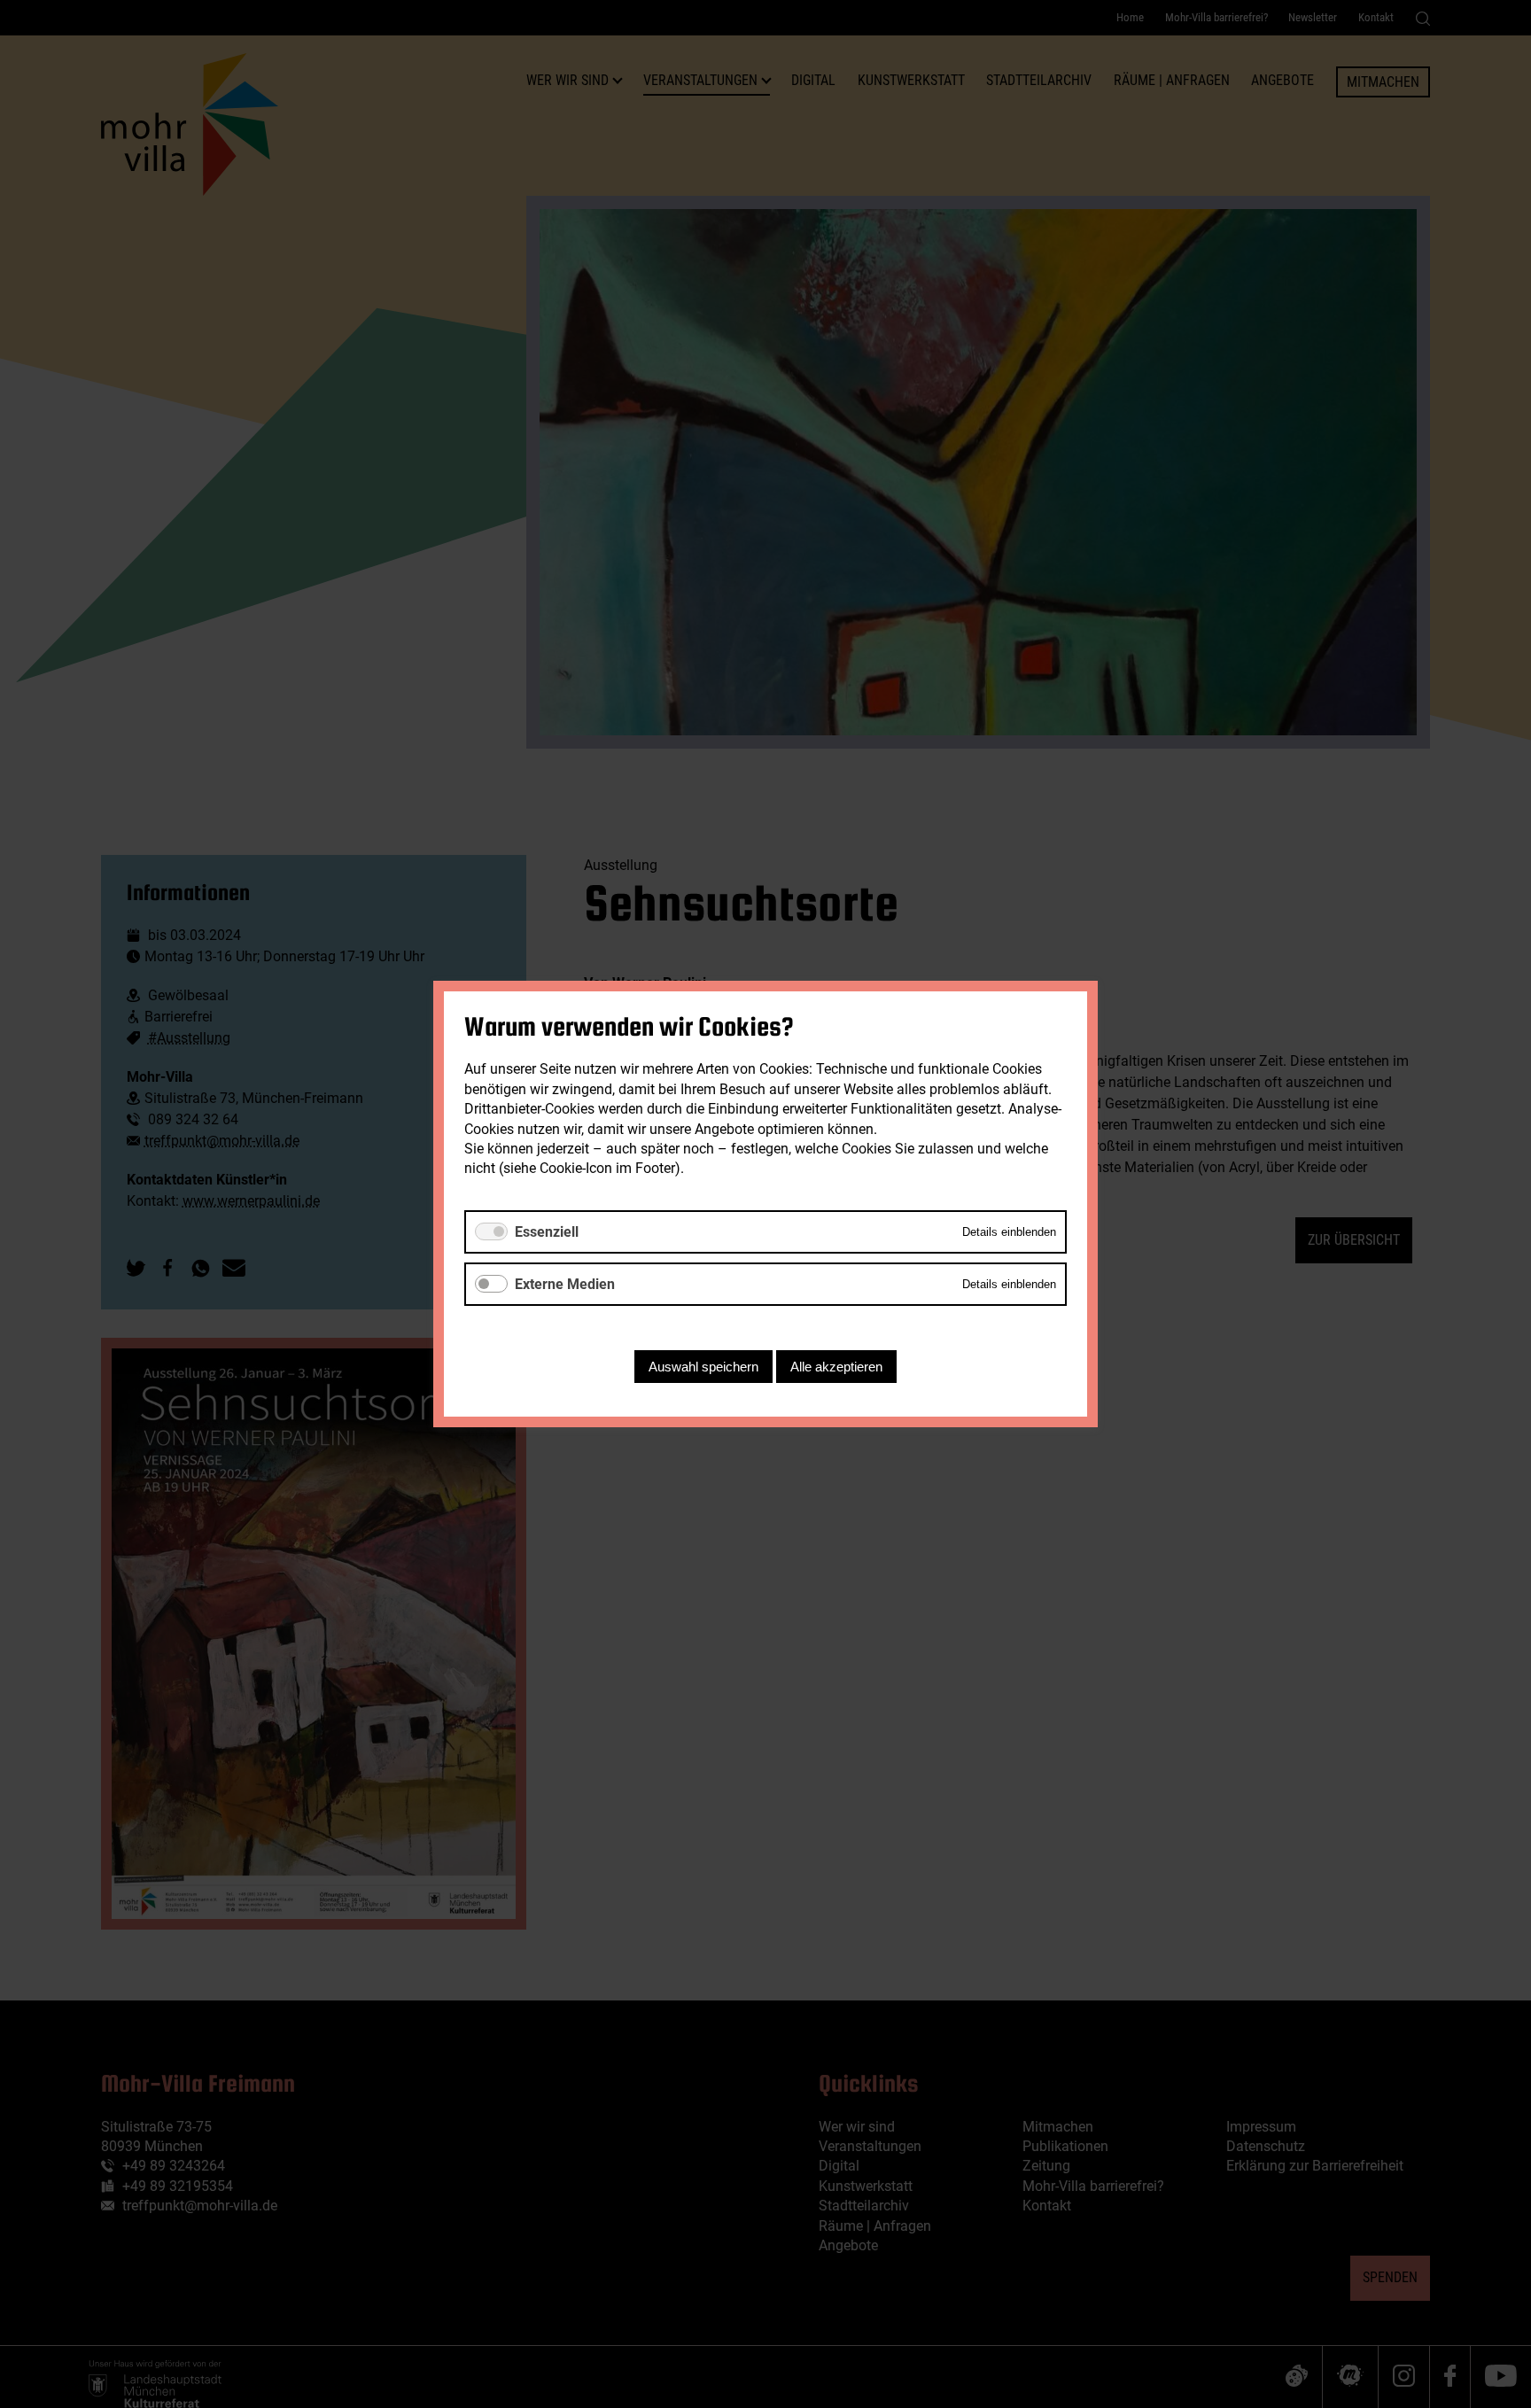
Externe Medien (565, 1284)
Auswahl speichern (703, 1367)
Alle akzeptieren (836, 1367)
